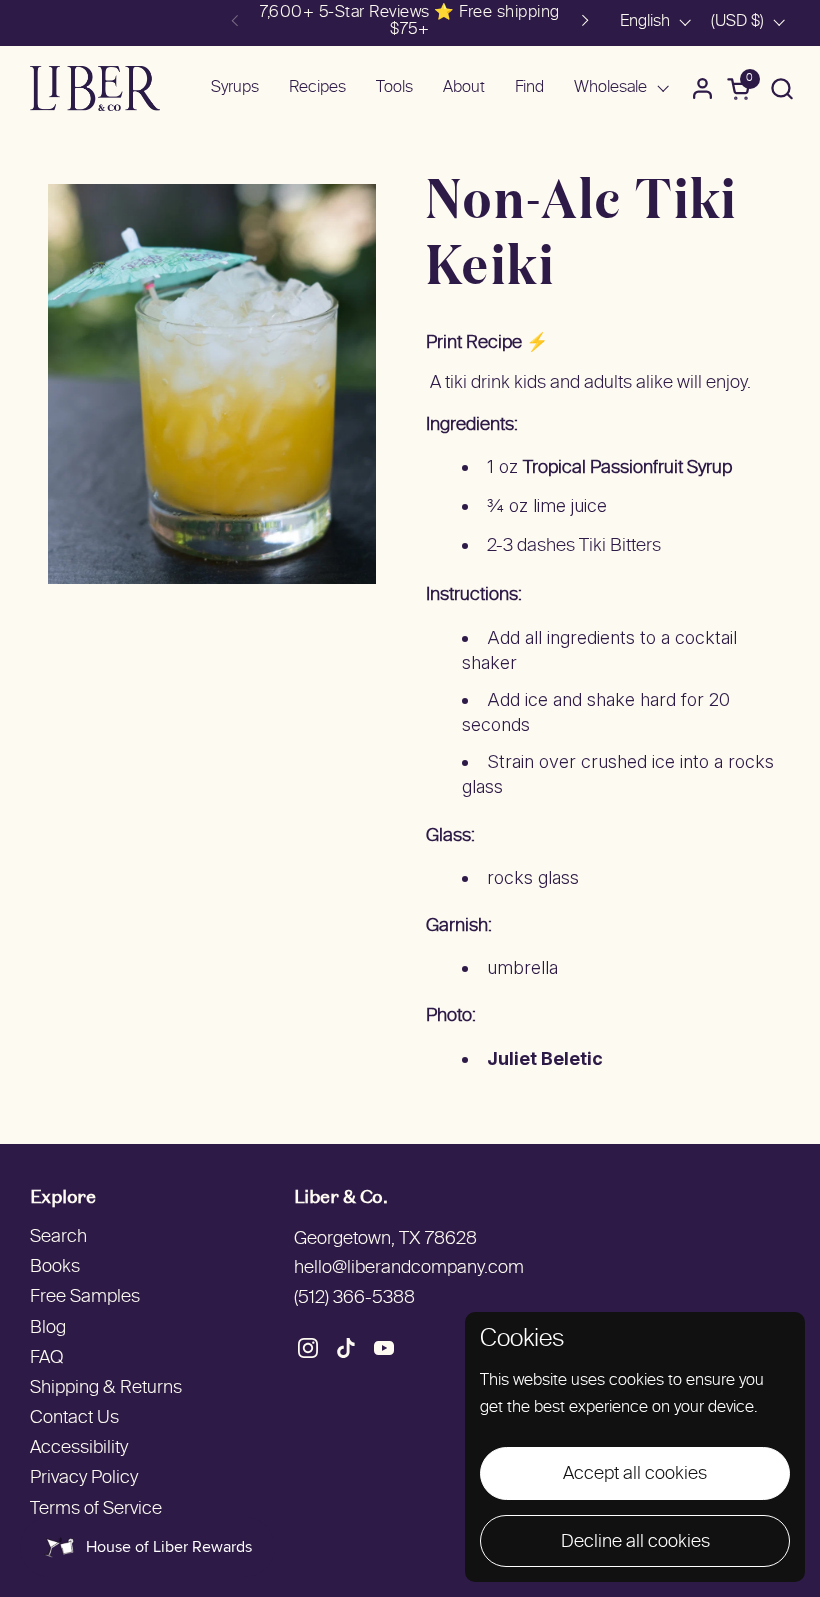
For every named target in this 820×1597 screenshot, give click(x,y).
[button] (781, 88)
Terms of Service (96, 1509)
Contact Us (74, 1418)
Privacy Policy (84, 1478)
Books (55, 1267)
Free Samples (85, 1297)
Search (58, 1237)
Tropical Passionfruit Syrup (627, 468)
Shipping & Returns (106, 1388)
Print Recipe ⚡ (487, 343)
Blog (48, 1328)
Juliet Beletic (545, 1058)
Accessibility (79, 1448)
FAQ (46, 1358)
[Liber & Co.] (95, 88)
